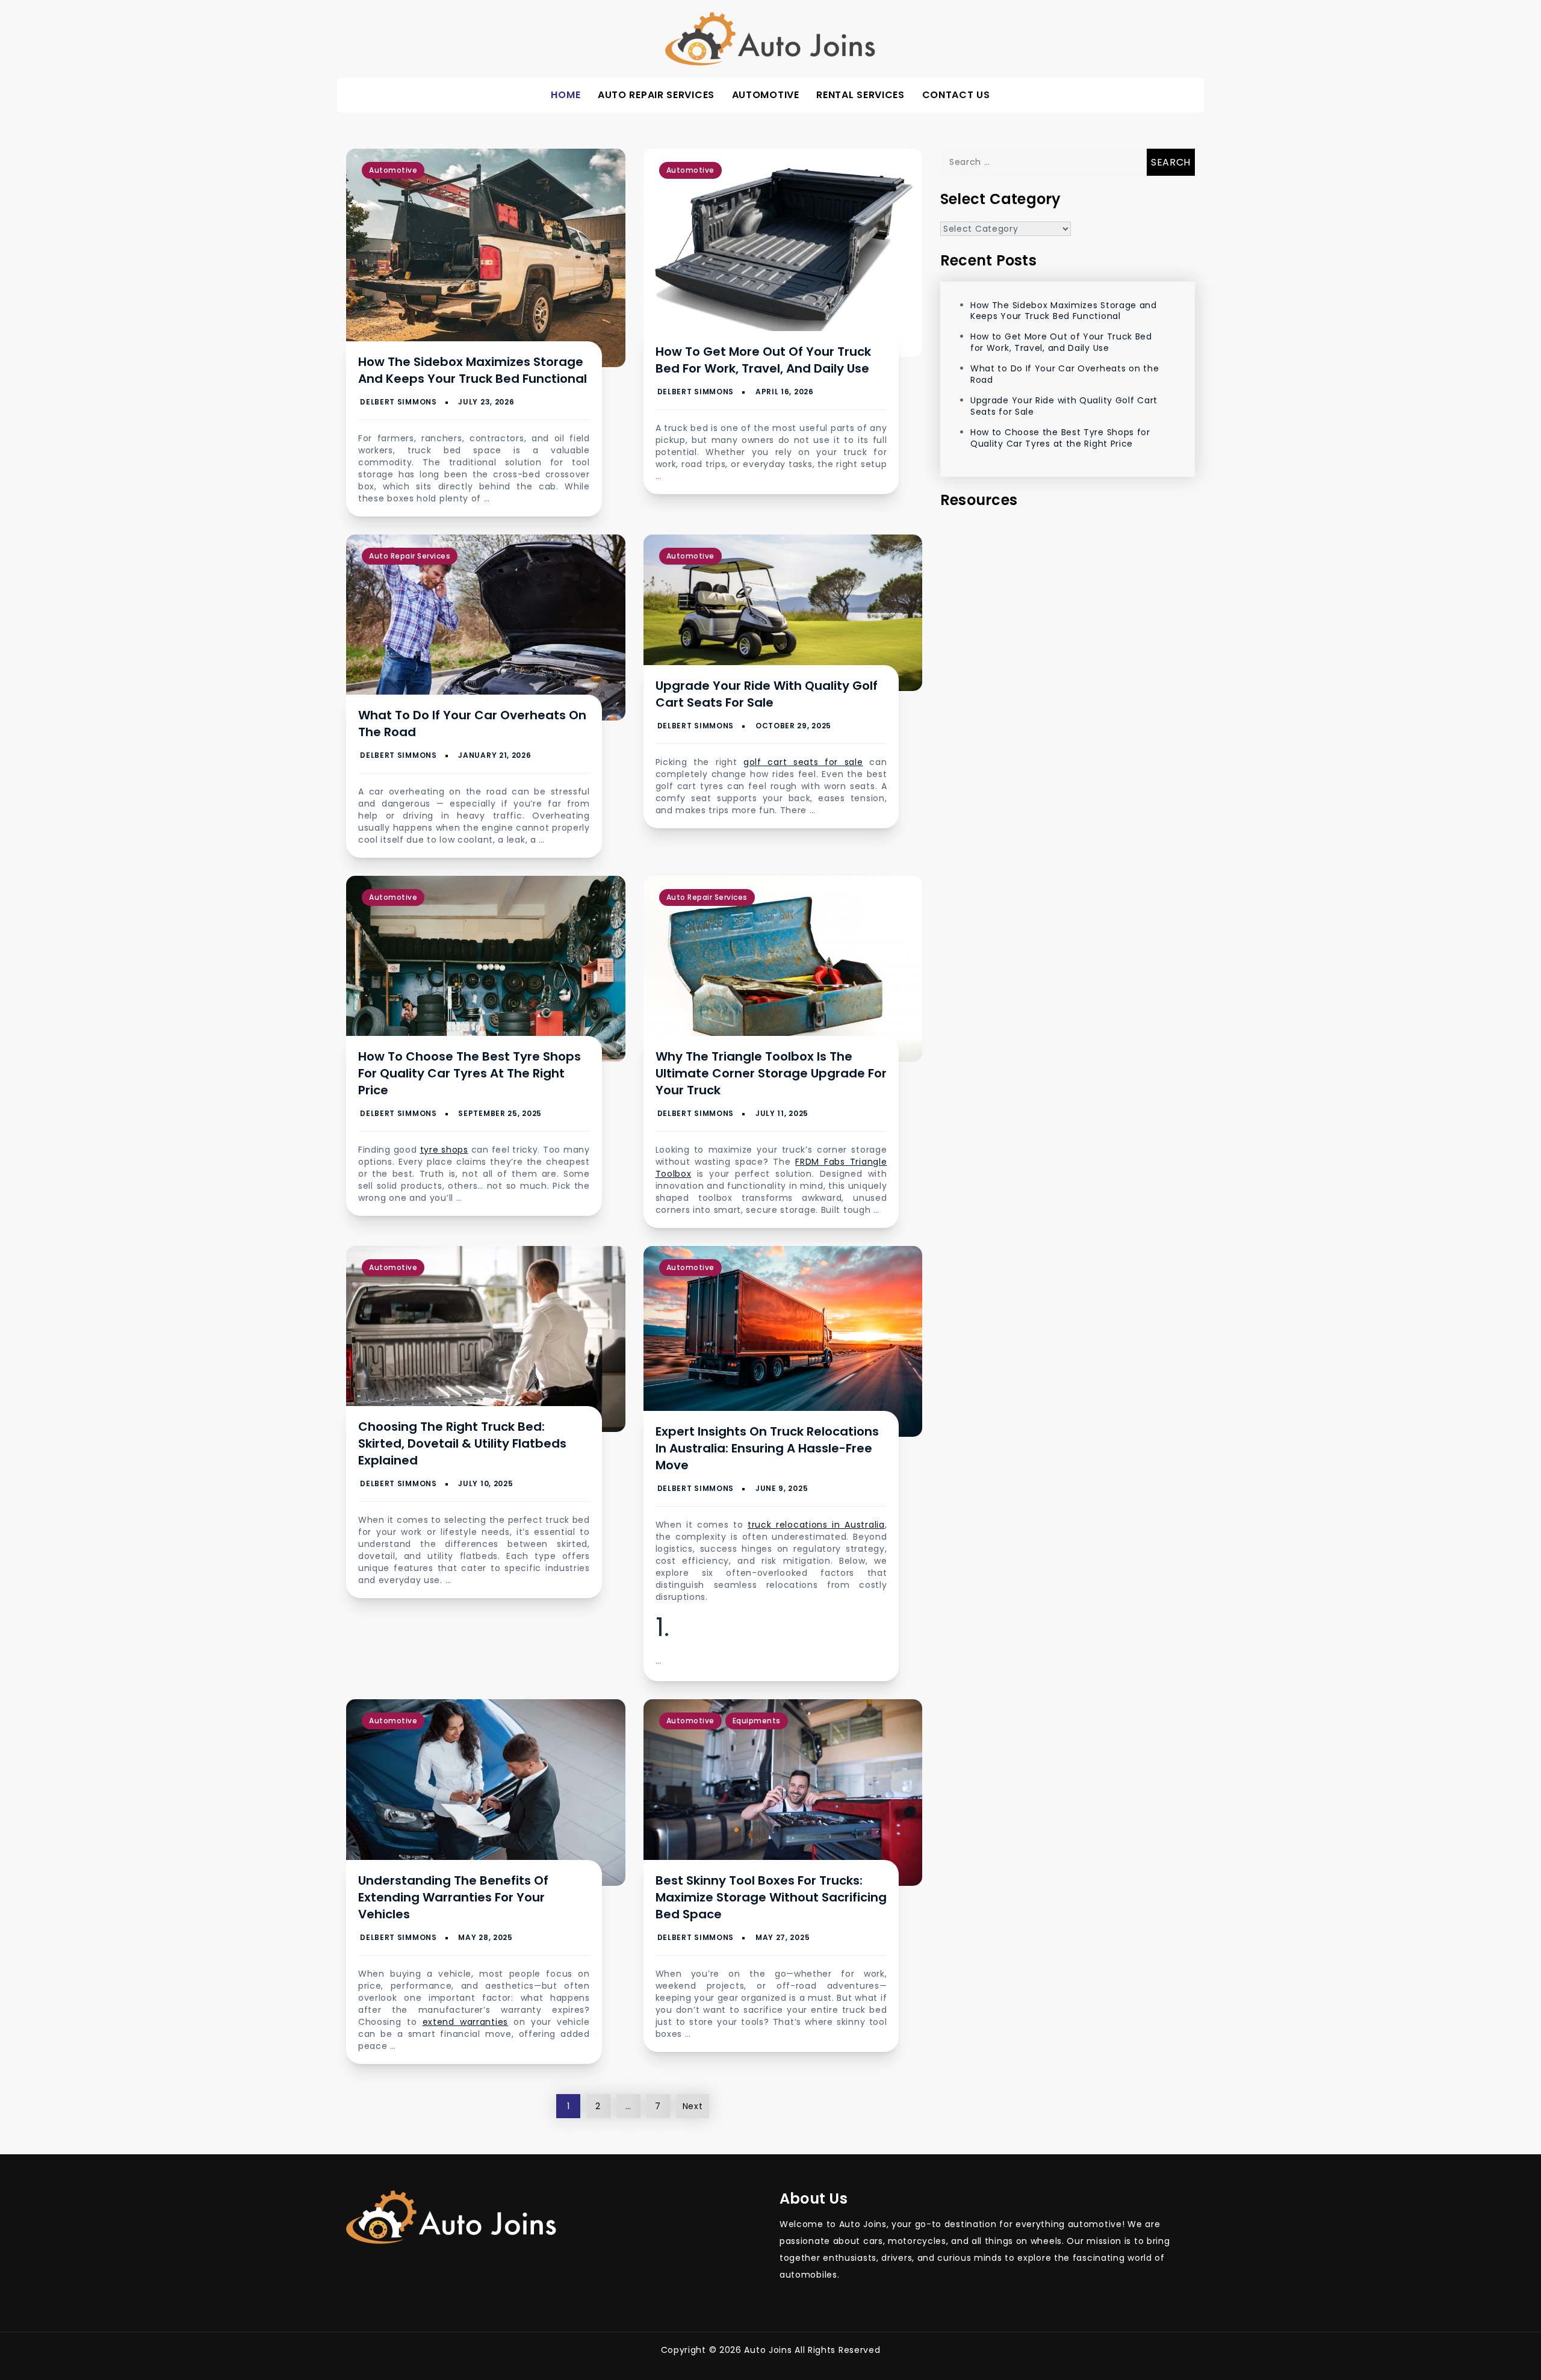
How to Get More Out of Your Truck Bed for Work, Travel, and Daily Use (763, 360)
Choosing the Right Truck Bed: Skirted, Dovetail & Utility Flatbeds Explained (462, 1443)
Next (693, 2106)
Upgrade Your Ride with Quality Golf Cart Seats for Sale (767, 694)
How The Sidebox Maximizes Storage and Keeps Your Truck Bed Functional (473, 370)
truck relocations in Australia (816, 1525)
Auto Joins (768, 2350)
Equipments (757, 1721)
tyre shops (444, 1150)
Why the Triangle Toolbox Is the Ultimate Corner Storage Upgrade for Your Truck (771, 1073)
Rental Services (860, 95)
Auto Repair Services (656, 95)
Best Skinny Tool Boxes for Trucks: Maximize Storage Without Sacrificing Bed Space (771, 1897)
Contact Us (956, 95)
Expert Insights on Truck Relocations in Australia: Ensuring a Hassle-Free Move (767, 1448)
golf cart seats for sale (803, 762)
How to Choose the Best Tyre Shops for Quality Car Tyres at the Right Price (470, 1073)
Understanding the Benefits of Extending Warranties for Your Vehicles (453, 1897)
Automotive (766, 95)
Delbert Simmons (398, 402)
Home (566, 95)
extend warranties (465, 2022)
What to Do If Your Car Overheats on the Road (1065, 374)
